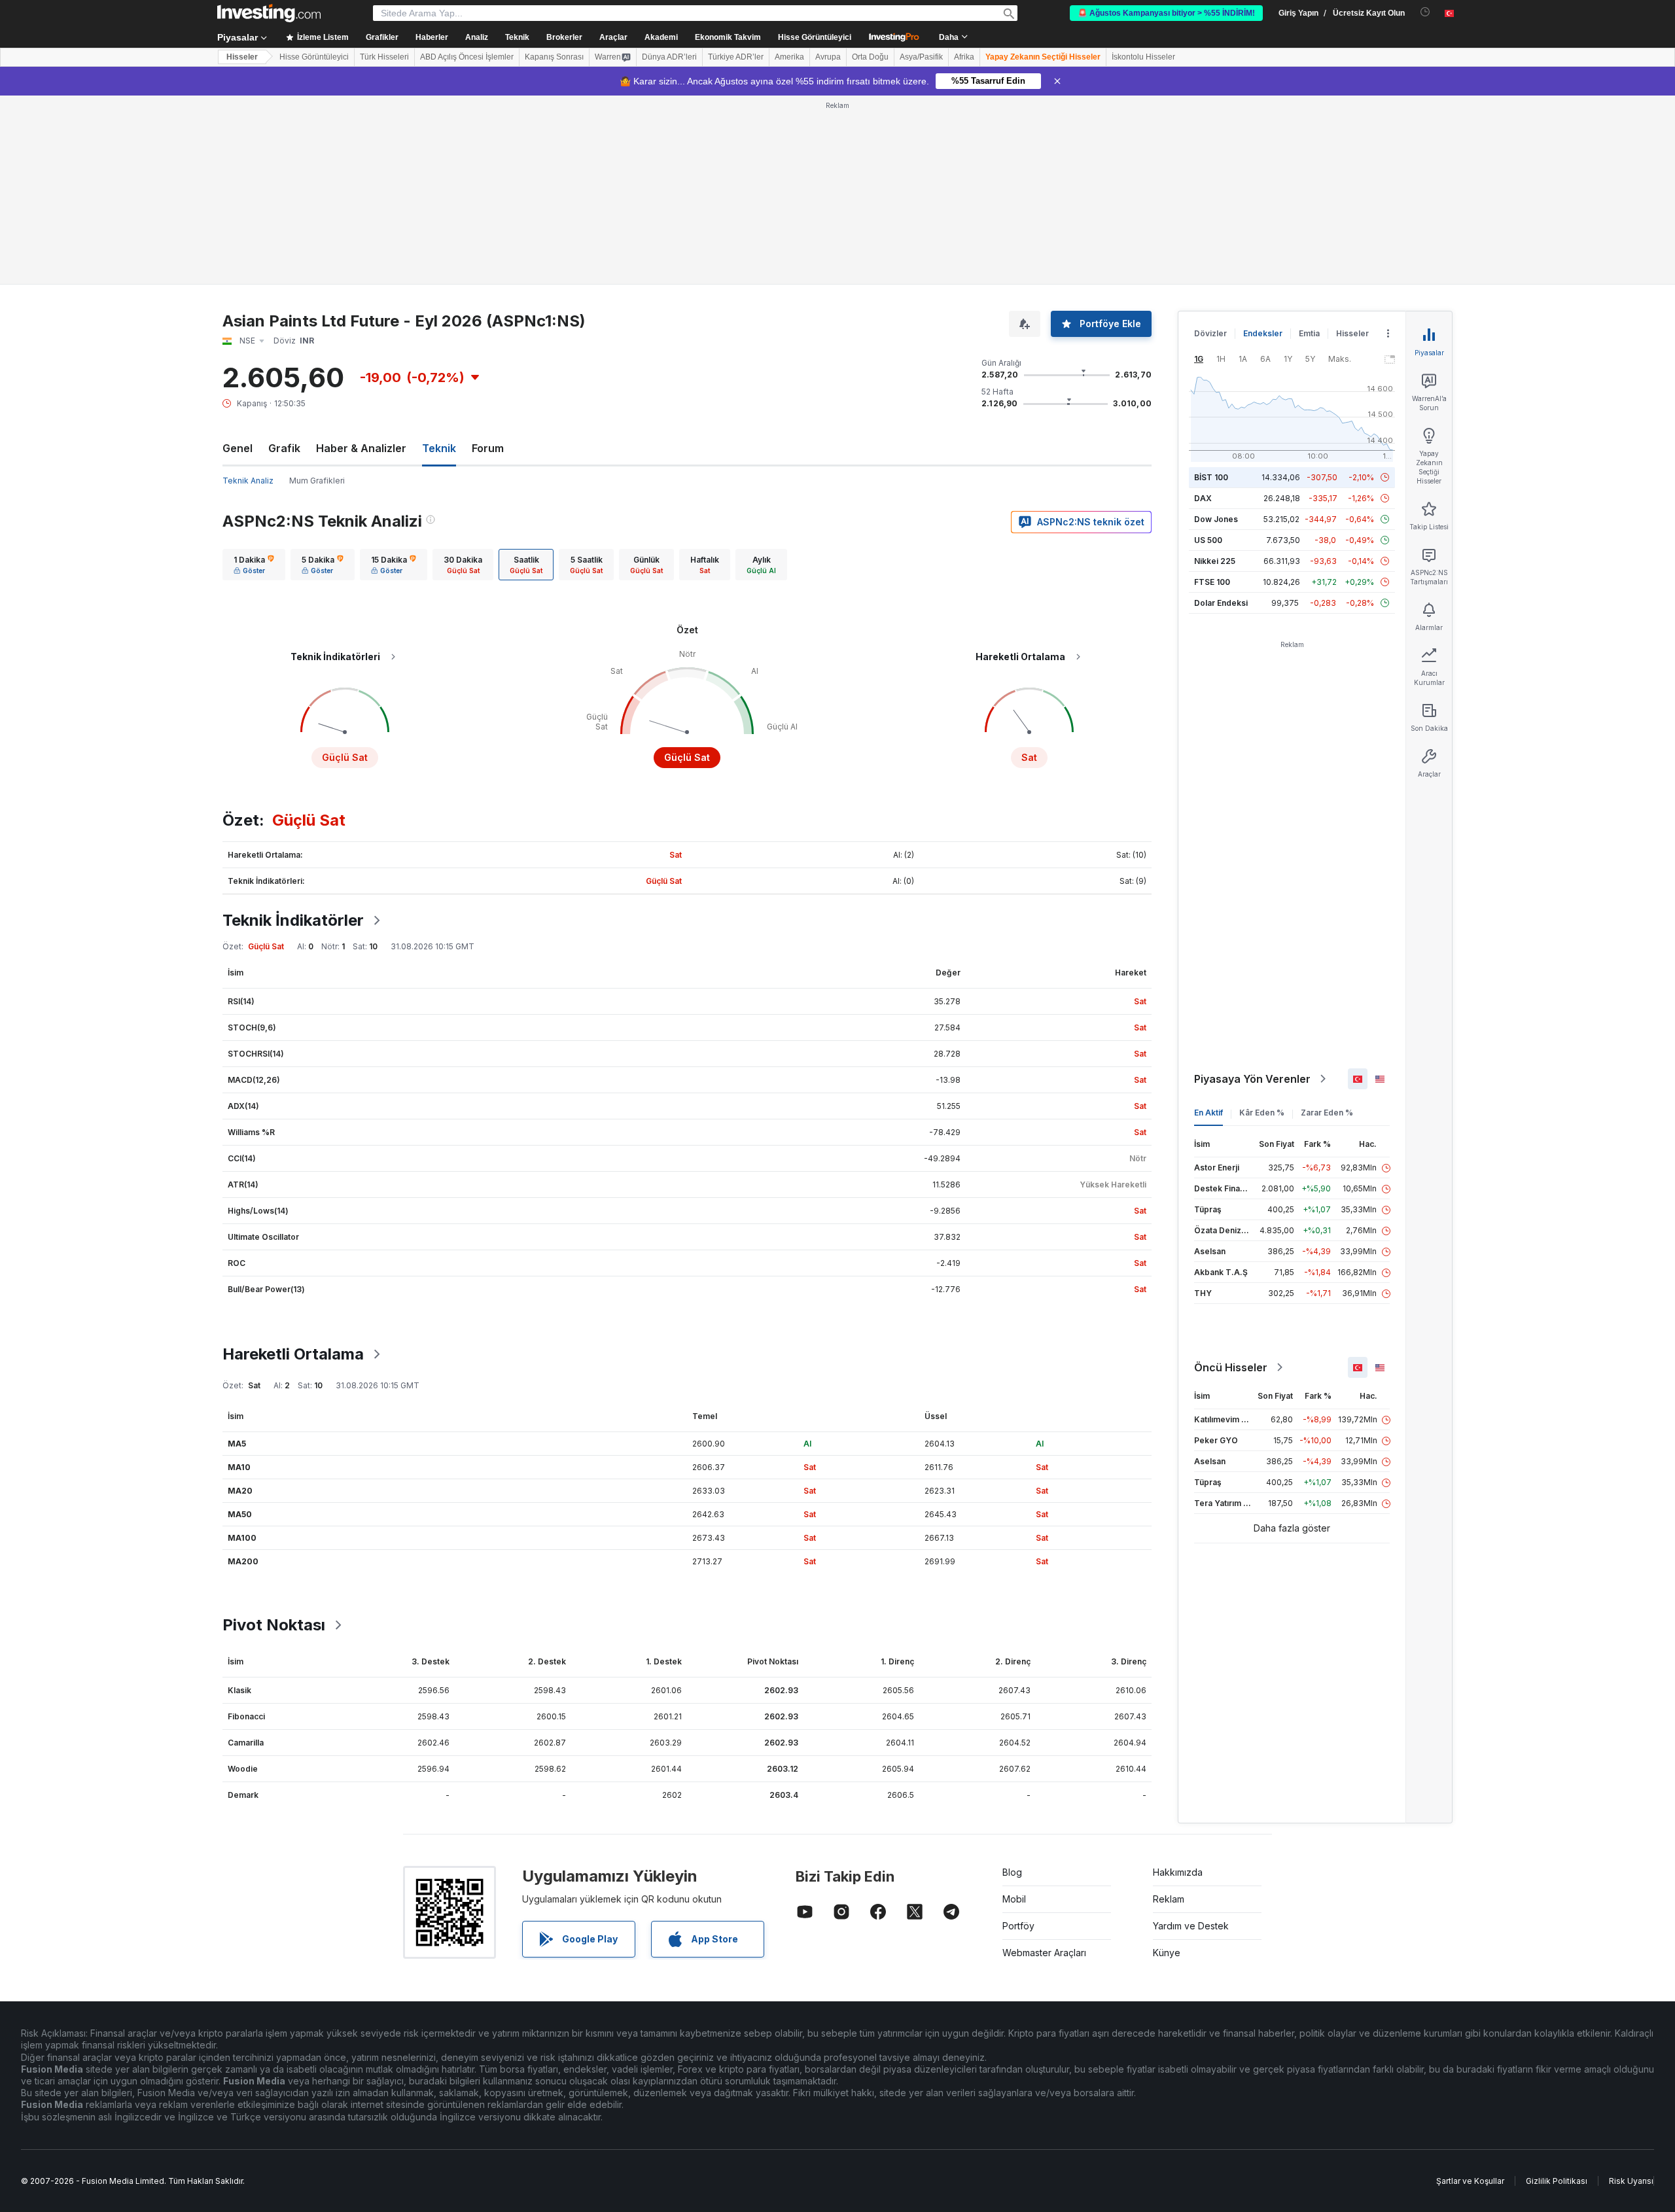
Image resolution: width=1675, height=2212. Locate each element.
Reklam (1169, 1899)
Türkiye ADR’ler (736, 57)
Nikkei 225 (1215, 561)
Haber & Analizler (361, 448)
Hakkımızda (1178, 1872)
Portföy (1018, 1926)
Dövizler (1210, 333)
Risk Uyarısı (1631, 2181)
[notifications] (1425, 12)
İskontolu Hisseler (1143, 57)
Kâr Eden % (1262, 1113)
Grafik (284, 448)
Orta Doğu (870, 57)
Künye (1167, 1953)
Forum (488, 448)
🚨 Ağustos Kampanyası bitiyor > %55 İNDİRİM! (1166, 13)
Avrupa (828, 57)
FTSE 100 (1212, 582)
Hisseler (242, 57)
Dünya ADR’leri (669, 57)
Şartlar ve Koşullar (1470, 2181)
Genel (238, 448)
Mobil (1014, 1899)
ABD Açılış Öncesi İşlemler (467, 57)
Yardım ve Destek (1191, 1926)
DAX (1203, 498)
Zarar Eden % (1327, 1113)
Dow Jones (1216, 519)
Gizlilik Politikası (1557, 2181)
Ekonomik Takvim (728, 37)
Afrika (964, 57)
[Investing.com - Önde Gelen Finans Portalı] (269, 13)
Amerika (789, 57)
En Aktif (1208, 1113)
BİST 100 (1211, 477)
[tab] (254, 565)
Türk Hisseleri (384, 57)
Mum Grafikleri (317, 481)
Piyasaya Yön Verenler (1252, 1079)
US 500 (1208, 540)
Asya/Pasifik (921, 57)
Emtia (1309, 333)
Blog (1012, 1872)
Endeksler (1263, 333)
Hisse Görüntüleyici (815, 37)
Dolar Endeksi (1221, 603)
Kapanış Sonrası (554, 57)
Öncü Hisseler (1231, 1367)
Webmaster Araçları (1044, 1953)
